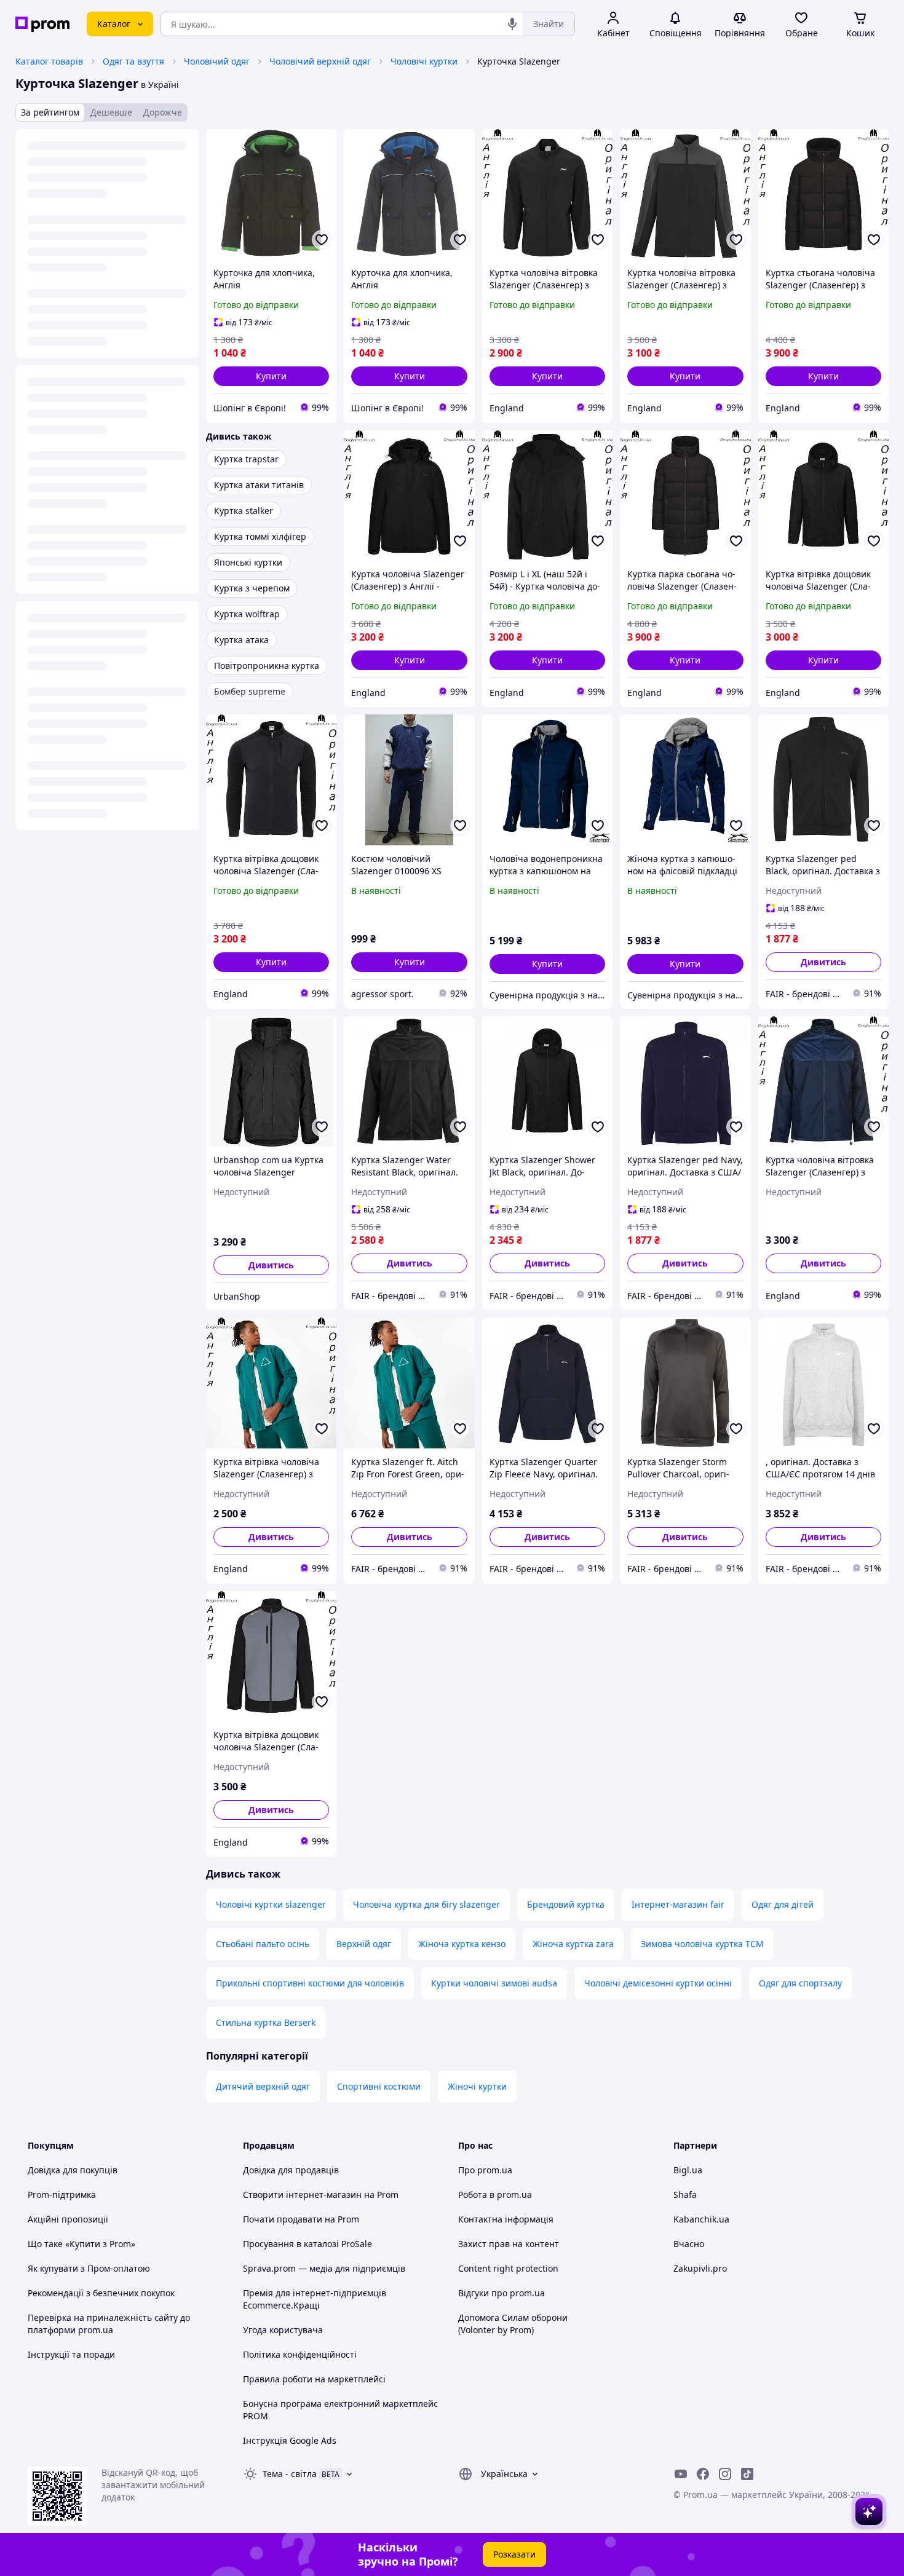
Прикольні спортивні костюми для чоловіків (310, 1983)
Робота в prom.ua (495, 2195)
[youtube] (681, 2474)
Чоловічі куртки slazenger (271, 1904)
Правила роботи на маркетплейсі (314, 2379)
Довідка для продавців (291, 2170)
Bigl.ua (688, 2170)
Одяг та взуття (133, 61)
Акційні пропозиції (68, 2219)
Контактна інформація (506, 2219)
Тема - (290, 2474)
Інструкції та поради (71, 2354)
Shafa (685, 2195)
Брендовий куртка (566, 1904)
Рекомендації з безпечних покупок (101, 2293)
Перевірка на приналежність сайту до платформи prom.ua (109, 2324)
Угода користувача (283, 2330)
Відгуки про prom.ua (502, 2293)
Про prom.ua (485, 2170)
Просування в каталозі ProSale (307, 2244)
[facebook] (703, 2474)
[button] (271, 376)
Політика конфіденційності (300, 2354)
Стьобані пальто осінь (263, 1944)
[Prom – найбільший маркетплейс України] (42, 24)
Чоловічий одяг (217, 61)
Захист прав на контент (509, 2244)
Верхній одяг (364, 1944)
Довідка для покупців (73, 2170)
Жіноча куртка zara (573, 1944)
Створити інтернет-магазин (302, 2195)
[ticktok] (747, 2474)
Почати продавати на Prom (301, 2219)
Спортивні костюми (379, 2086)
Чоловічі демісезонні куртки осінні (658, 1983)
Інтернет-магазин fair (678, 1904)
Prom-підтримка (62, 2195)
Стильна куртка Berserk (266, 2022)
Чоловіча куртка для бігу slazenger (426, 1904)
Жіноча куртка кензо (462, 1944)
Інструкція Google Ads (290, 2440)
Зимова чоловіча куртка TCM (702, 1944)
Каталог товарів (49, 61)
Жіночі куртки (477, 2086)
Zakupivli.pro (700, 2268)
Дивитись (823, 962)
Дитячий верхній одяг (263, 2086)
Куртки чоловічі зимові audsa (494, 1983)
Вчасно (689, 2244)
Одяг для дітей (783, 1904)
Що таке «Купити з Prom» (81, 2244)
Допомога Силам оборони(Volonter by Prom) (513, 2324)
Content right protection (508, 2268)
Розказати (514, 2554)
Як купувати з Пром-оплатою (89, 2268)
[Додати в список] (322, 240)
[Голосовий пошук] (512, 24)
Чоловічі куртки (424, 61)
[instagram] (725, 2474)
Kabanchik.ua (701, 2219)
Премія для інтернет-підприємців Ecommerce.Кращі (315, 2299)
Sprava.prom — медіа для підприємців (324, 2268)
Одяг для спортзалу (800, 1983)
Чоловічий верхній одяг (320, 61)
